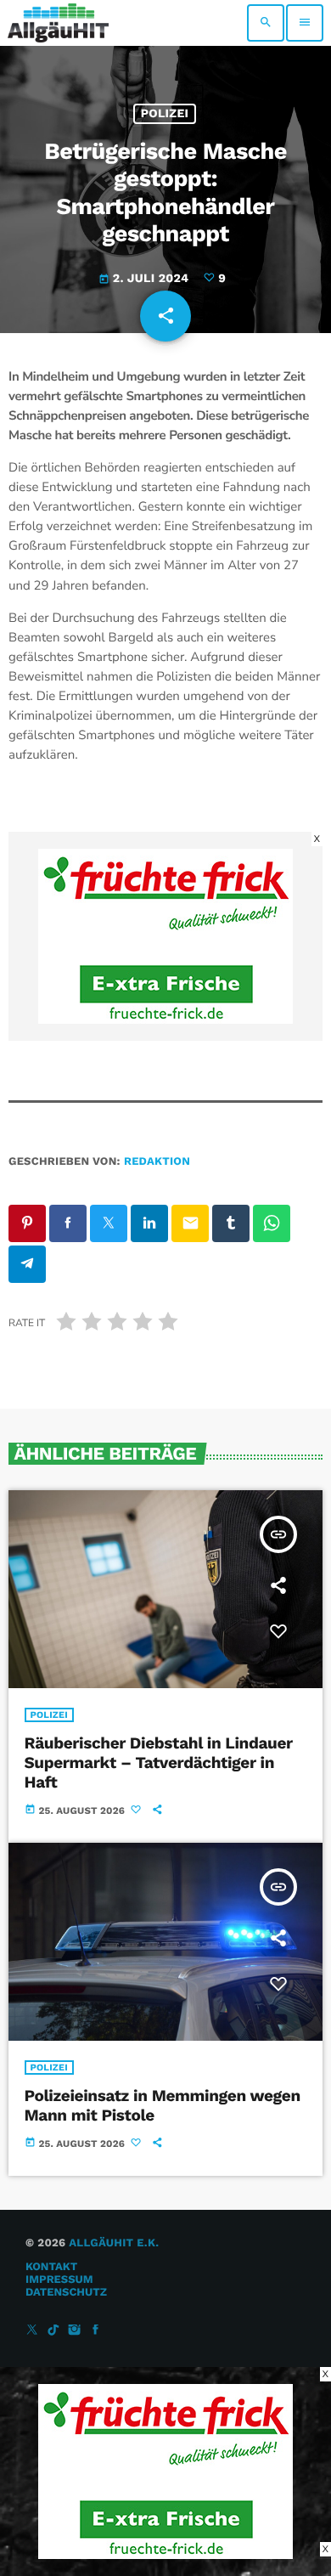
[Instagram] (75, 2331)
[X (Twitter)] (32, 2331)
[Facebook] (96, 2331)
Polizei (165, 114)
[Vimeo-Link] (58, 23)
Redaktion (157, 1162)
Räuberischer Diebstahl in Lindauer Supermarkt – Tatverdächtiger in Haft (159, 1763)
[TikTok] (53, 2331)
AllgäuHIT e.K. (114, 2243)
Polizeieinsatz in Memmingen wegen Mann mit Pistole (163, 2105)
